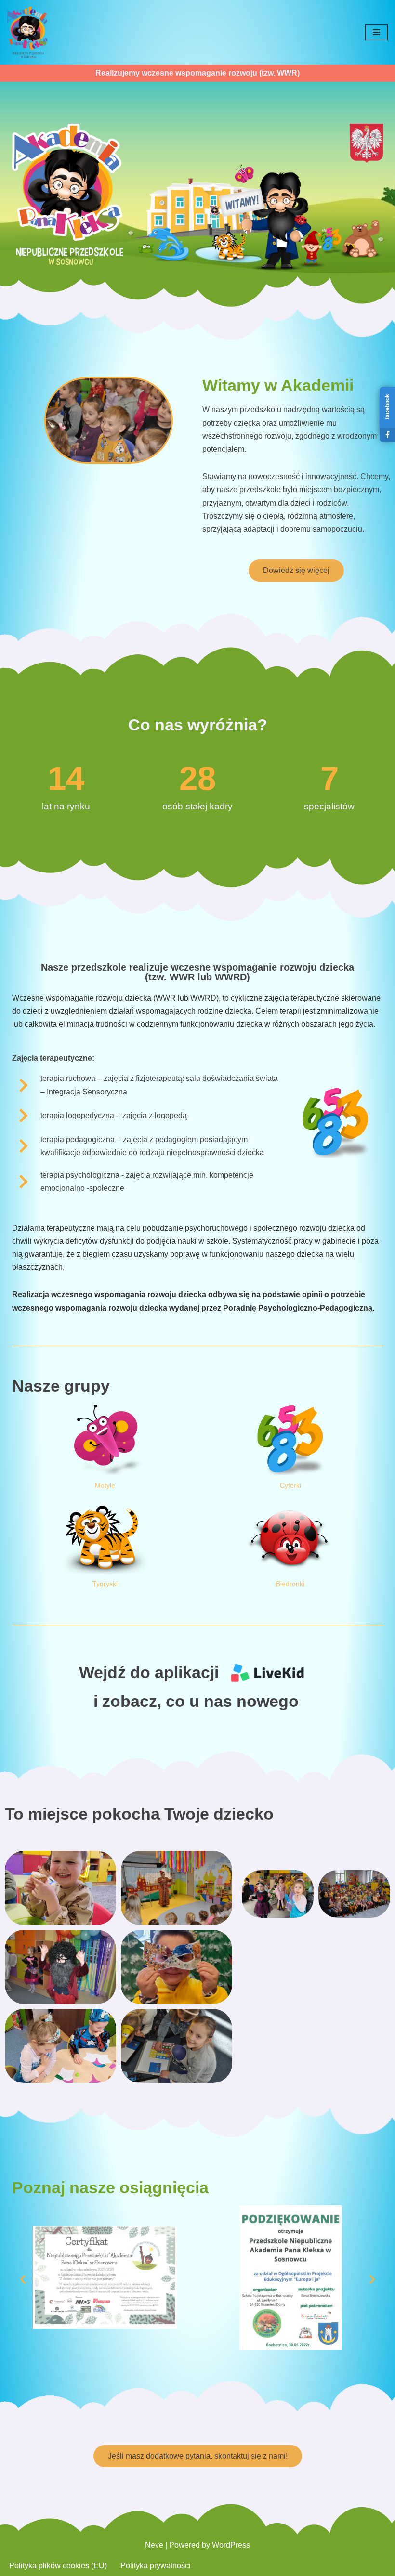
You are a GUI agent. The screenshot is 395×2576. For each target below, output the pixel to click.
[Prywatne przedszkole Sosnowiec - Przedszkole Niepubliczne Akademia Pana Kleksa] (27, 32)
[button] (23, 2280)
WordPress (231, 2545)
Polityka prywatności (156, 2566)
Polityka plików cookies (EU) (58, 2566)
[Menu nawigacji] (376, 32)
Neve (154, 2545)
